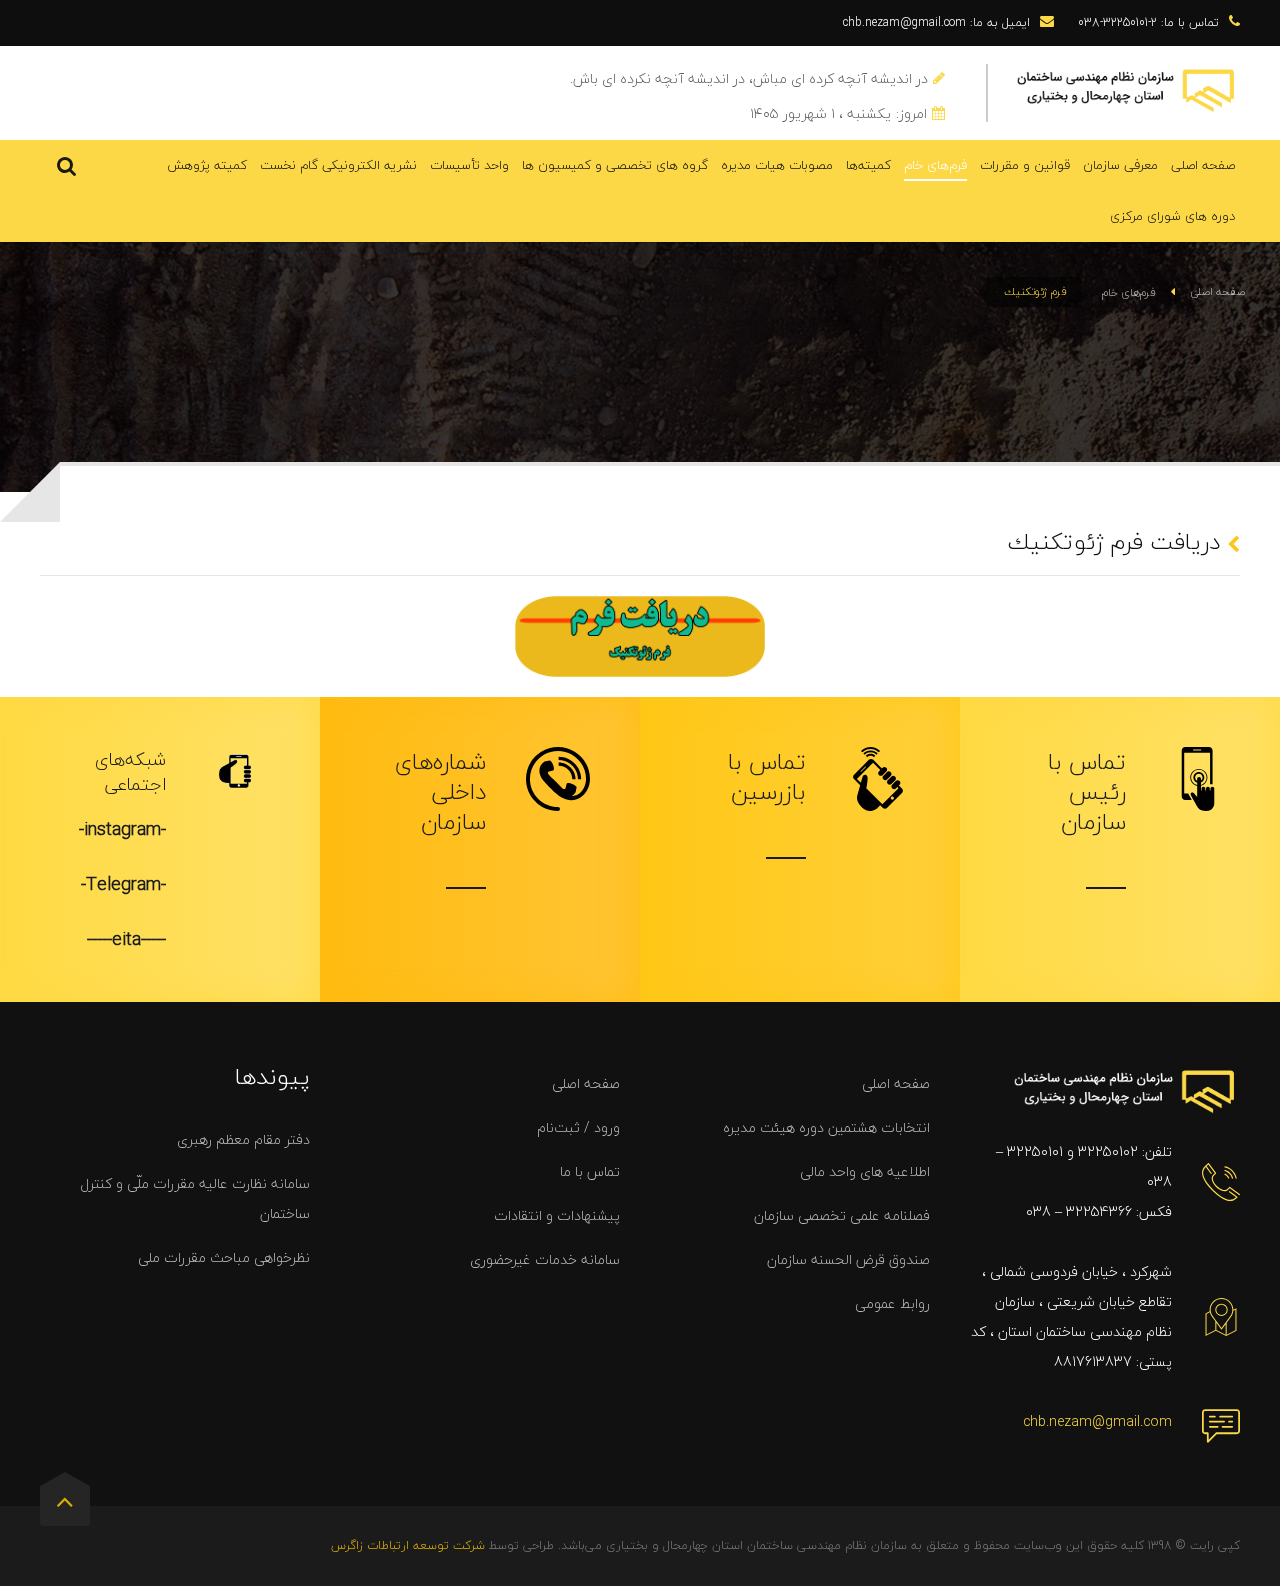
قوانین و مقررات (1025, 165)
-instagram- (122, 829)
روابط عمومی (892, 1303)
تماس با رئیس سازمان (1087, 792)
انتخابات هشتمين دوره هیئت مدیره (826, 1127)
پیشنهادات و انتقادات (557, 1215)
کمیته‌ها (868, 165)
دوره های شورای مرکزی (1172, 216)
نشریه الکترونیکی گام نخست (338, 165)
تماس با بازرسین (767, 777)
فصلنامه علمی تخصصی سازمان (842, 1215)
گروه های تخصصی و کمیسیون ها (615, 165)
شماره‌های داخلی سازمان (440, 792)
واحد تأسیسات (469, 165)
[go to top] (65, 1506)
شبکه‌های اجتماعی (130, 772)
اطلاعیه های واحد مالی (865, 1171)
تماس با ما (590, 1171)
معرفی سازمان (1120, 165)
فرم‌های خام (935, 165)
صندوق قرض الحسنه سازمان (848, 1259)
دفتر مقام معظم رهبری (243, 1139)
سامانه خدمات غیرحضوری (545, 1259)
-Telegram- (123, 884)
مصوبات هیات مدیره (777, 165)
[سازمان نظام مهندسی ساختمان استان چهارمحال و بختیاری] (1126, 88)
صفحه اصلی (1203, 165)
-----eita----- (126, 939)
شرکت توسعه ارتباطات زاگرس (408, 1545)
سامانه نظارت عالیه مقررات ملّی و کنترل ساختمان (195, 1198)
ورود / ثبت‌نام (578, 1127)
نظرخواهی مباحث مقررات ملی (224, 1257)
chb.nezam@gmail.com (1097, 1421)
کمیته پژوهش (207, 165)
